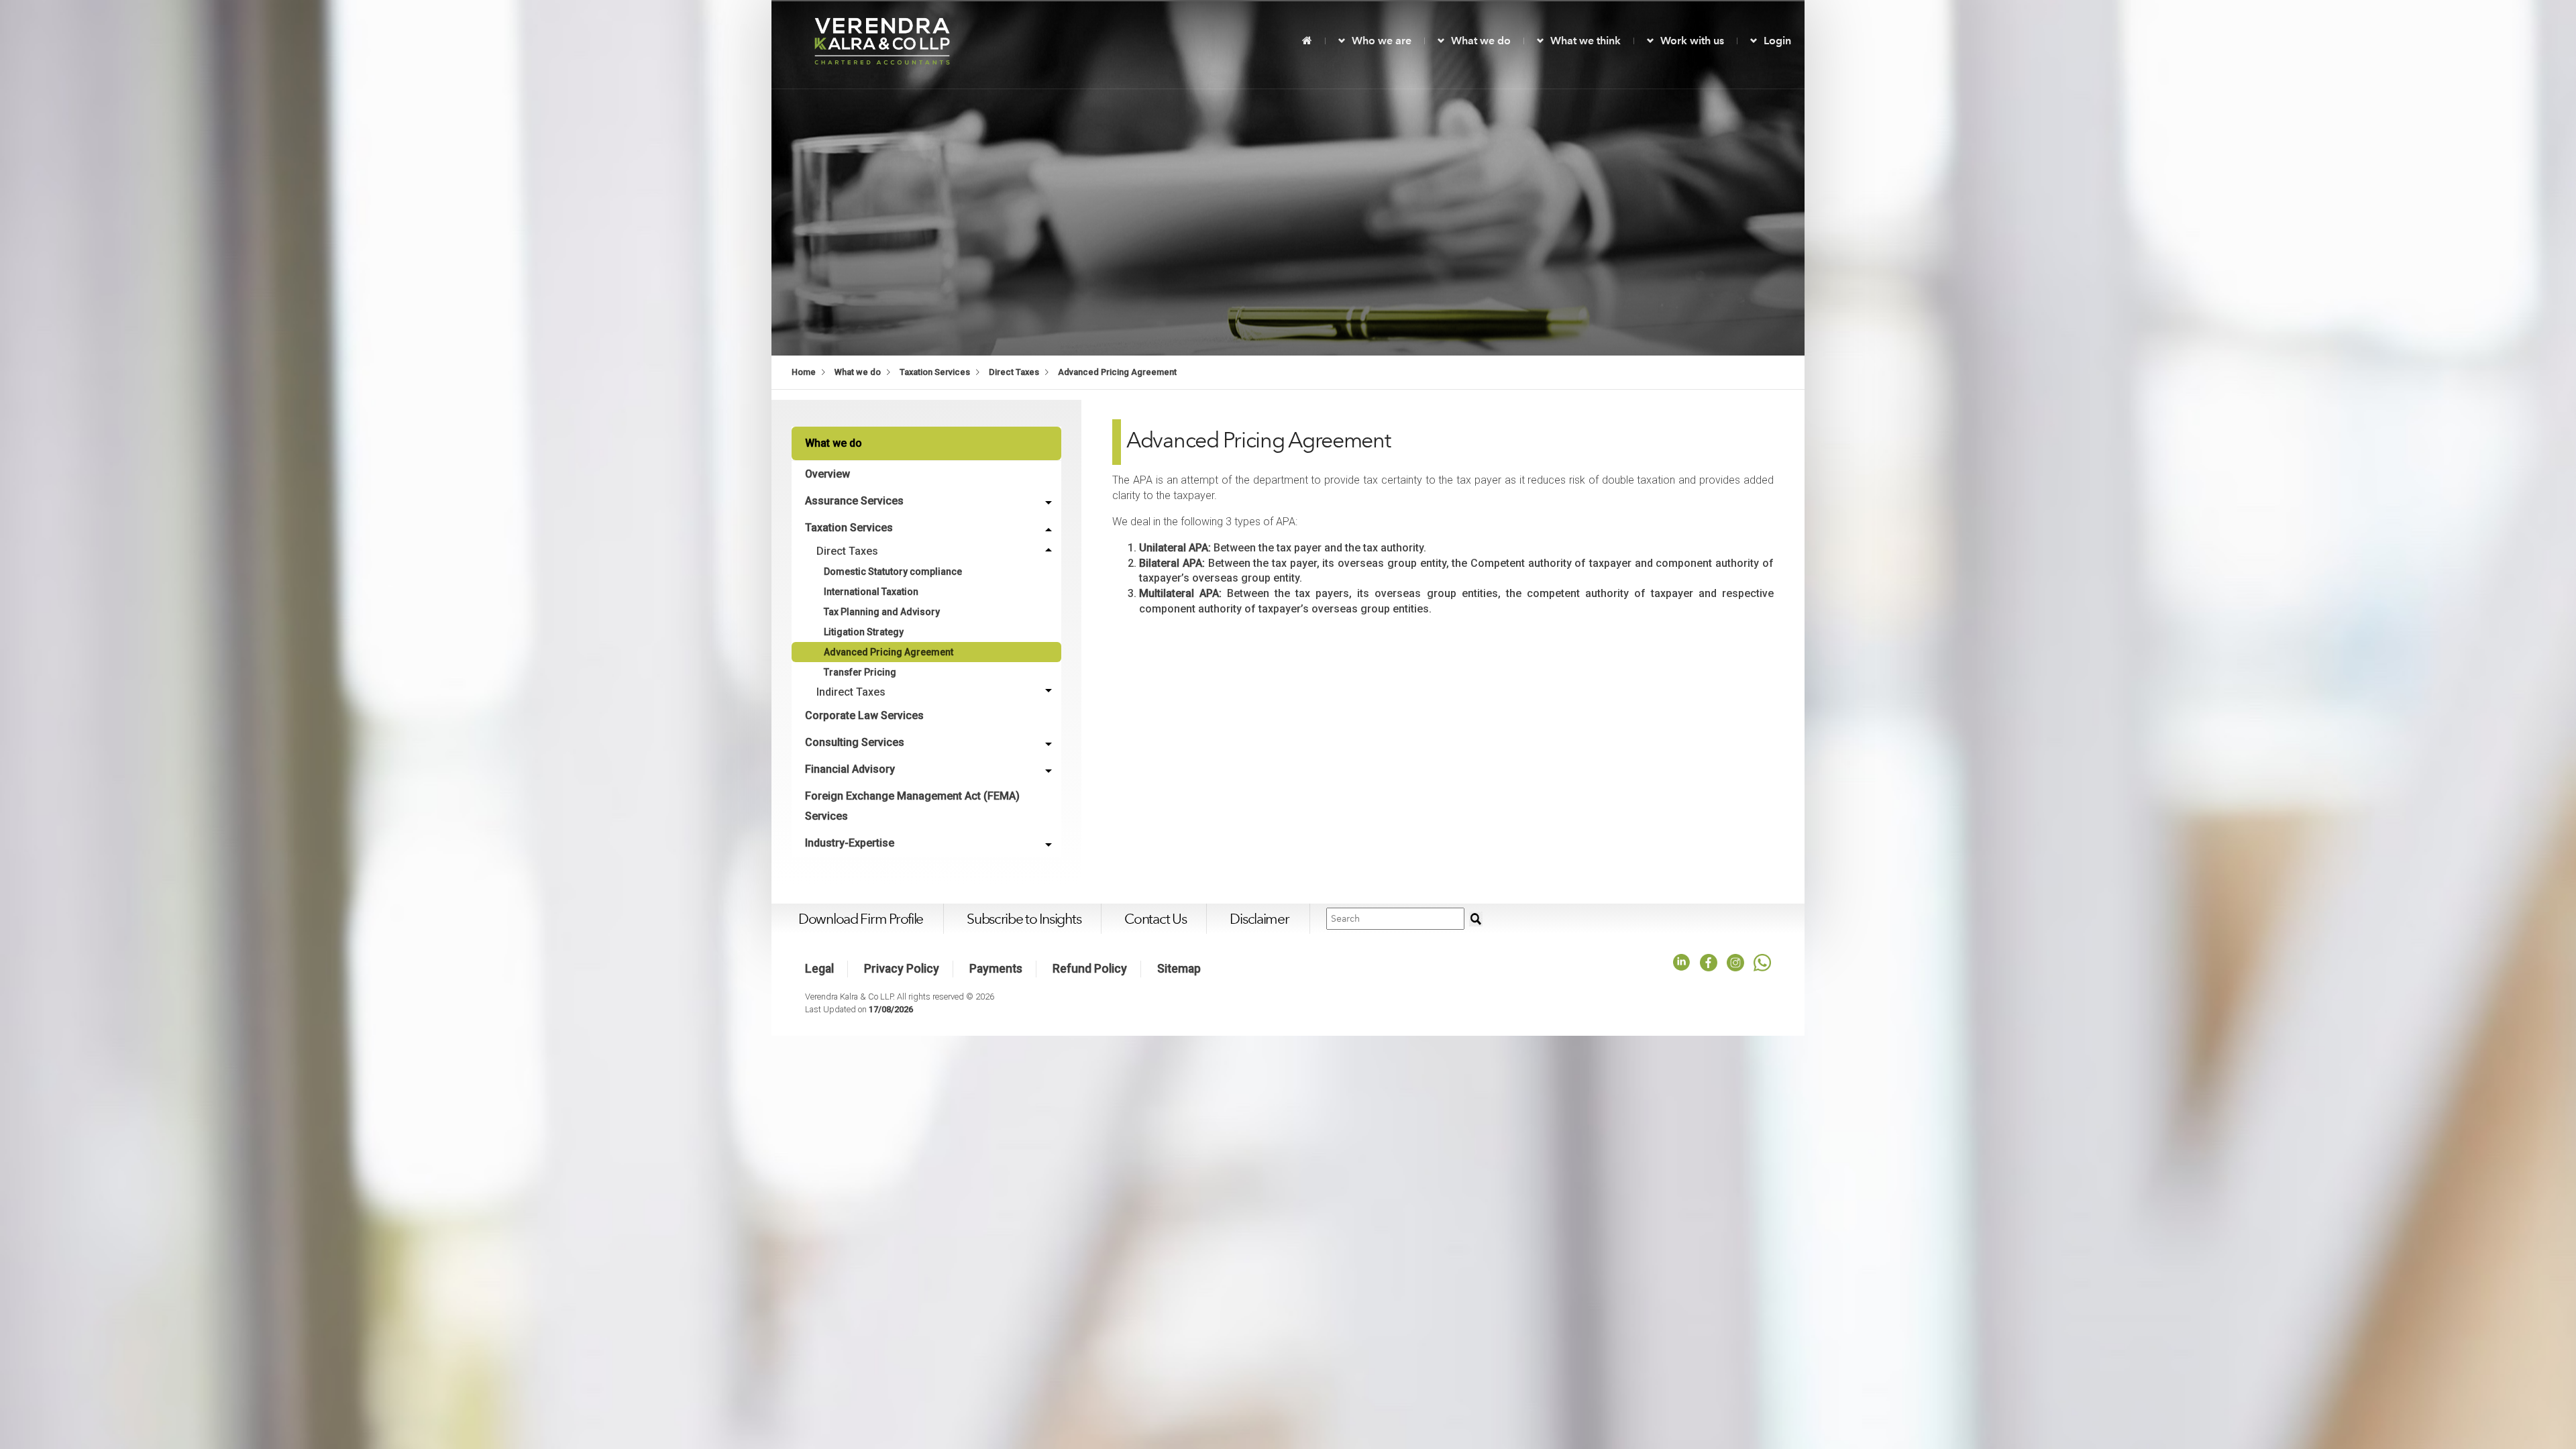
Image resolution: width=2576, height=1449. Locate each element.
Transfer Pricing (860, 672)
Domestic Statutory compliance (893, 572)
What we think (1586, 41)
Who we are (1382, 41)
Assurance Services (854, 501)
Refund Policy (1090, 969)
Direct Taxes (1014, 372)
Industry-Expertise (850, 843)
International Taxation (871, 592)
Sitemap (1179, 969)
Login (1777, 41)
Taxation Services (935, 372)
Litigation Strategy (864, 632)
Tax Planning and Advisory (882, 612)
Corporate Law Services (864, 715)
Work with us (1692, 41)
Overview (827, 474)
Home (804, 372)
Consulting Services (855, 742)
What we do (1481, 41)
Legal (819, 969)
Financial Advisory (850, 769)
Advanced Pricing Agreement (1117, 372)
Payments (996, 969)
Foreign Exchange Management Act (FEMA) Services (912, 806)
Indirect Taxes (851, 692)
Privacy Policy (902, 969)
